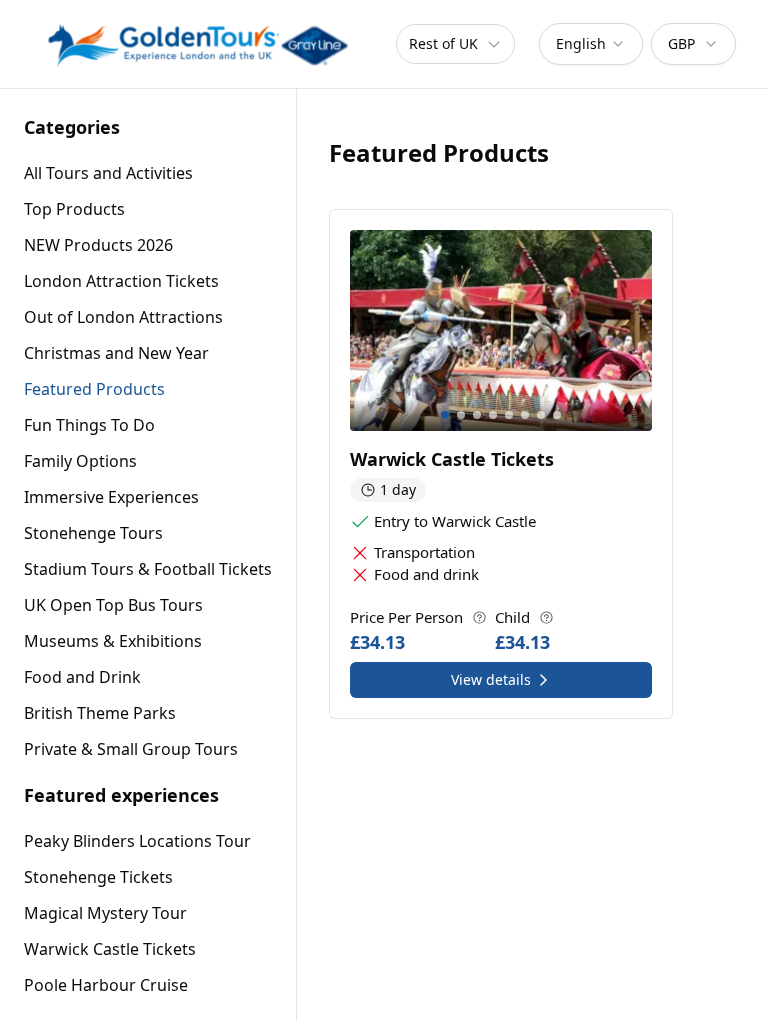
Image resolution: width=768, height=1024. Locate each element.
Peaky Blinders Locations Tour (137, 841)
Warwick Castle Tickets (110, 949)
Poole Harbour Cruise (106, 985)
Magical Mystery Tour (105, 913)
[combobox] (591, 44)
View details (491, 679)
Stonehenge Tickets (98, 877)
